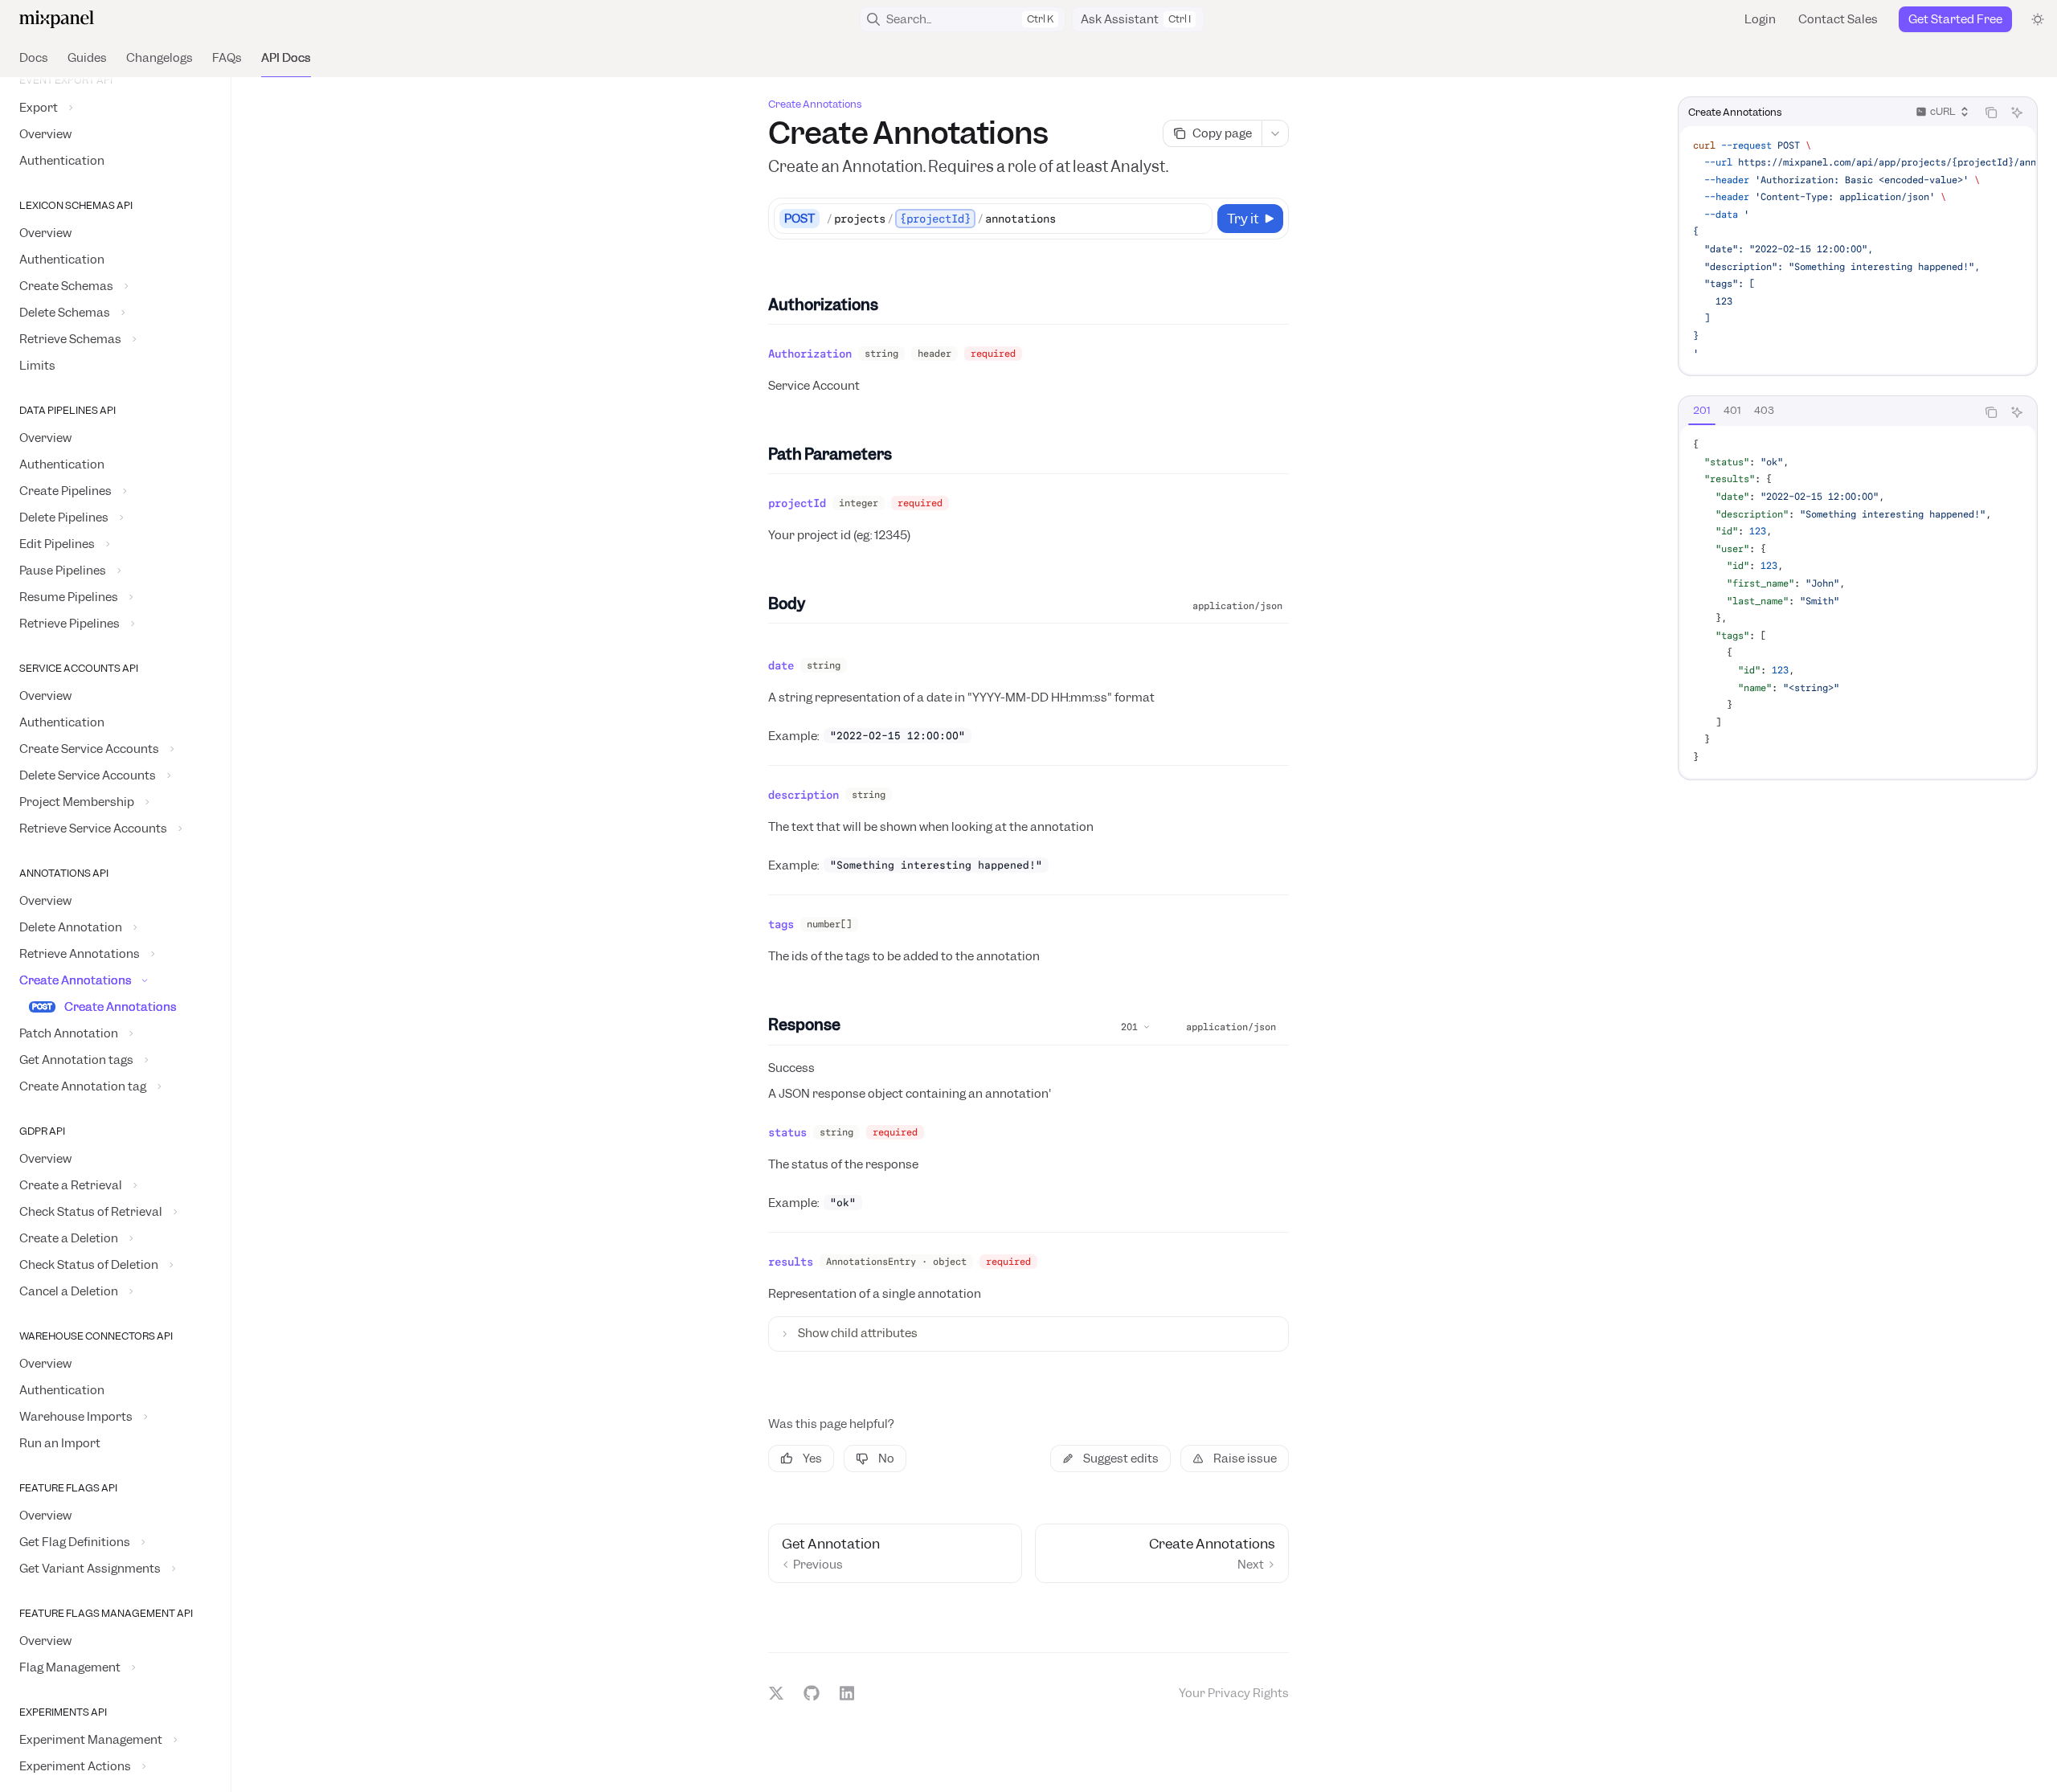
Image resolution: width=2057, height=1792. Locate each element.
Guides (87, 58)
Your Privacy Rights (1234, 1693)
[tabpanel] (1858, 602)
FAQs (227, 58)
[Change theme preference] (2038, 19)
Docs (34, 58)
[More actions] (1275, 133)
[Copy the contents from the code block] (1991, 113)
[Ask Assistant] (2017, 113)
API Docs (286, 58)
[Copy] (1197, 219)
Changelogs (159, 58)
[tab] (1702, 411)
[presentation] (115, 935)
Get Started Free (1955, 19)
